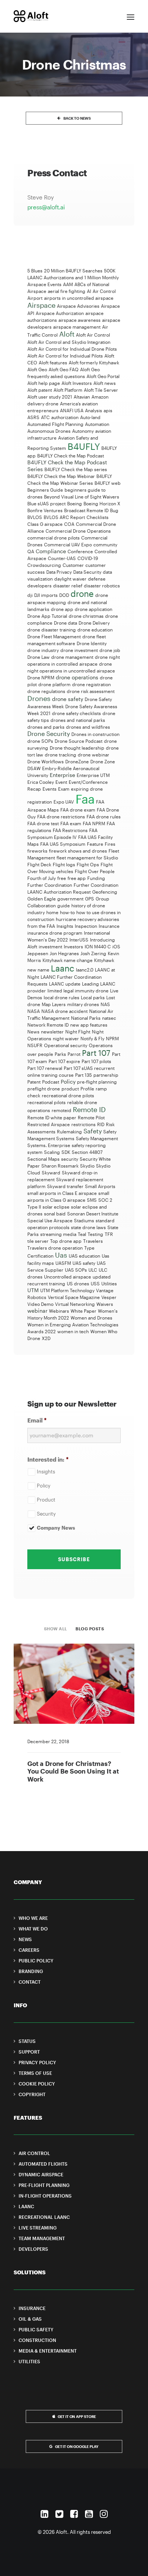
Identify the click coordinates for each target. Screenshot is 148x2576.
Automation (97, 424)
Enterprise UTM (93, 775)
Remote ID (89, 1109)
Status (27, 2041)
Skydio (87, 1166)
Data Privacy (59, 572)
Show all (56, 1629)
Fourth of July (42, 878)
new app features (89, 1025)
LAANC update (65, 984)
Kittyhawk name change (68, 960)
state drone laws (88, 1227)
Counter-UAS (62, 558)
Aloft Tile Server (101, 390)
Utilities (109, 1283)
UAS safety (84, 1263)
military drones (83, 1004)
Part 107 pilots (96, 1061)
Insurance (109, 926)
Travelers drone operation (55, 1248)
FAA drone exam (78, 810)
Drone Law (39, 657)
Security (46, 1514)
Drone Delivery (94, 623)
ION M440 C (98, 946)
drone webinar (94, 755)
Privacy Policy (37, 2062)
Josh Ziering (93, 953)
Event (61, 782)
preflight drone (44, 1089)
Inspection (86, 926)
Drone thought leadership (77, 748)
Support (29, 2052)
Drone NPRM (41, 677)
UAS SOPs (76, 1270)
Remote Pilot (91, 1117)
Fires (110, 844)
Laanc (63, 968)
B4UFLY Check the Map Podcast (71, 456)
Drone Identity (92, 643)
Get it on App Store (77, 2417)
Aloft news (105, 383)
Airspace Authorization (60, 313)
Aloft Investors (77, 383)
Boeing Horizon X (102, 503)
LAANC (26, 2206)
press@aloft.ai (46, 207)
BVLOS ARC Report (64, 517)
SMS (92, 1200)
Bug (114, 510)
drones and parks (46, 727)
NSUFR (35, 1045)
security (70, 1159)
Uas (61, 1255)
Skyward (51, 1172)
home (52, 912)
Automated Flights (43, 2164)
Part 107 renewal (45, 1068)
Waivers (105, 1304)
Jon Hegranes (64, 953)
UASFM (63, 1263)
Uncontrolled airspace (68, 1277)
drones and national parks (78, 720)
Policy (68, 1082)
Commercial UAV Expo (68, 544)
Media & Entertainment (48, 2351)
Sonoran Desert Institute (93, 1214)
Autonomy (83, 431)
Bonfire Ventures (45, 510)
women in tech (73, 1331)
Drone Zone (103, 761)
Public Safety (36, 2329)
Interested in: (48, 1459)
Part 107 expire (64, 1061)
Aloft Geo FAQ (64, 369)
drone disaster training (52, 630)
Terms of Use (35, 2073)
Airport (35, 298)
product (70, 1089)
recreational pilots (46, 1102)
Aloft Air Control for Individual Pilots (65, 356)
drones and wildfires (88, 727)
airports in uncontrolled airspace (79, 298)
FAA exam (71, 823)
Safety (93, 1131)
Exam (64, 789)
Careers (29, 1950)
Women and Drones (91, 1318)
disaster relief (68, 585)
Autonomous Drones (49, 431)
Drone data (65, 623)
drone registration (91, 684)
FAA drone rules (104, 816)
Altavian (82, 397)
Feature (95, 844)
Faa (85, 799)
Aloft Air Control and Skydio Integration (69, 342)
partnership (106, 1075)
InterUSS (79, 940)
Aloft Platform (68, 390)
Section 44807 (87, 1152)
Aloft (67, 334)
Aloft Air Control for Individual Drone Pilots (72, 349)
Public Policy (36, 1960)
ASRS (33, 417)
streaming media (58, 1234)
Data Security (87, 572)
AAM (68, 284)
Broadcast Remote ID (86, 510)
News (33, 1032)
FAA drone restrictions (61, 816)
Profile (87, 1089)
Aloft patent (40, 390)
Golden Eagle (42, 899)
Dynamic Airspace (41, 2174)
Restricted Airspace (49, 1124)
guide (64, 905)
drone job (110, 650)
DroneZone (77, 761)
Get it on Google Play (77, 2447)
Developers (33, 2249)
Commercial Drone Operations (78, 531)
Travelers (93, 1241)
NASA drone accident (65, 1011)
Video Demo (40, 1304)
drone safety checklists (76, 713)
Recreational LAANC (44, 2217)
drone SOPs (40, 741)
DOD (64, 595)
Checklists (98, 517)
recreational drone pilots (68, 1095)
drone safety (68, 699)
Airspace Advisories (78, 306)
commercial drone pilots (54, 538)
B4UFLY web (108, 483)
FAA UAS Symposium (63, 844)
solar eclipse (56, 1207)
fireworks (37, 851)
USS (95, 1283)
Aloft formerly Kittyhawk (94, 362)
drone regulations (46, 691)
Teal (82, 1234)
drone (82, 593)
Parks (60, 1054)
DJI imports (46, 595)
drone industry (43, 650)
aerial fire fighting (67, 291)
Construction (37, 2340)
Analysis (94, 410)
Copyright (32, 2094)
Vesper (109, 1297)
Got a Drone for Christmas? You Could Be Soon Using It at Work (73, 1771)
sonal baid (55, 1214)
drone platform (54, 684)
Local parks (93, 997)
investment (50, 946)
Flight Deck (39, 864)
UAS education (84, 1256)
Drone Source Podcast (79, 741)
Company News (56, 1528)
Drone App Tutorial (47, 616)
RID (101, 1124)
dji (30, 595)
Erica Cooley (41, 782)
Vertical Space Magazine (74, 1297)
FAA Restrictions (70, 830)
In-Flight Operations (45, 2196)
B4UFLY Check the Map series (76, 469)
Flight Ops (88, 864)
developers (39, 585)
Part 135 (83, 1075)
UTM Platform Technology (67, 1290)
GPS (90, 899)
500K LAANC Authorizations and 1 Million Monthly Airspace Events (73, 277)
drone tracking (61, 755)
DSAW (34, 768)
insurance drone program (55, 933)
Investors (73, 946)
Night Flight (78, 1032)
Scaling (52, 1152)
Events (50, 789)
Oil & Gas (30, 2319)
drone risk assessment (91, 691)
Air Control (104, 291)
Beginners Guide (45, 490)
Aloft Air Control (93, 335)
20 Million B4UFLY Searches (73, 271)
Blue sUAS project (46, 503)
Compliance (51, 551)
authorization (65, 417)
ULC (93, 1270)
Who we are (33, 1918)
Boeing (75, 503)
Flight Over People (95, 871)
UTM (33, 1290)
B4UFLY (84, 446)
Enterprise (62, 775)
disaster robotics (102, 585)
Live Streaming (38, 2228)
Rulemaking (69, 1131)
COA (69, 524)
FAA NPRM (94, 823)
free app (77, 878)
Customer (73, 565)
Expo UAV (64, 802)
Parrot (74, 1054)
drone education (95, 630)
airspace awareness (80, 320)
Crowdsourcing (44, 565)
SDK (66, 1152)
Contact (30, 1982)
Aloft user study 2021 (50, 397)
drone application (94, 609)
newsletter (52, 1032)
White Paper (83, 1311)
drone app (62, 609)
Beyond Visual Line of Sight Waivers (82, 497)
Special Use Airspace (50, 1220)
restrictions (83, 1124)
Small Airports (100, 1186)
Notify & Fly (92, 1038)
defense (97, 579)
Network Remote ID (48, 1025)
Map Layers (54, 1004)
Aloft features (53, 362)
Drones (39, 698)
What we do (33, 1929)
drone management (72, 657)
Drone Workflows (46, 761)
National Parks (86, 1018)
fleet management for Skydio (87, 858)
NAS (105, 1004)
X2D (46, 1338)
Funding (96, 878)
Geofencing (105, 892)
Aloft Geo (37, 369)
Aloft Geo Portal (103, 376)
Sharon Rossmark (60, 1166)
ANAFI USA (72, 410)
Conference (80, 551)
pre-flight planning (97, 1082)
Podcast (51, 1082)
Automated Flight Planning (55, 424)
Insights (65, 926)
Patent (34, 1082)
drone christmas (86, 616)
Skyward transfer (65, 1186)
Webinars (59, 1311)
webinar (37, 1311)
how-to (67, 912)
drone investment (79, 650)
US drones (78, 1283)
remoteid (61, 1110)
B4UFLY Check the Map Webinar (61, 476)
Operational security (66, 1045)
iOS (116, 946)
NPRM (112, 1038)
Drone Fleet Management (54, 636)
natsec (109, 1018)
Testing (95, 1234)
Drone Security (49, 733)
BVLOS (35, 517)
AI (89, 291)
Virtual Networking (75, 1304)
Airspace (41, 305)
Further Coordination (50, 885)
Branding (31, 1971)
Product (46, 1500)
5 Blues (35, 271)
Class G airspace (45, 524)
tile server (38, 1241)
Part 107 (96, 1053)
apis (108, 410)
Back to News (77, 118)
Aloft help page (44, 383)
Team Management (42, 2238)
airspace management (77, 327)
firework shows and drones (78, 851)
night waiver (66, 1038)
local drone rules (61, 997)
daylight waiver (70, 579)
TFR (109, 1234)
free (62, 878)
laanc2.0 (85, 970)
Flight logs (64, 864)
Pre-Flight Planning (44, 2185)
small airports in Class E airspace (62, 1193)
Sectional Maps (43, 1159)
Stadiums (84, 1220)
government (70, 899)
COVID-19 (88, 558)
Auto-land (90, 417)
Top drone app (66, 1241)
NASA (34, 1011)
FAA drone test (43, 823)
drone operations (77, 677)
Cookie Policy (37, 2084)
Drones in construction (95, 734)
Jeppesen (38, 953)
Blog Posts (90, 1629)
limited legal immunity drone (78, 991)
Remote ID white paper (52, 1117)
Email (37, 1420)
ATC (45, 417)
